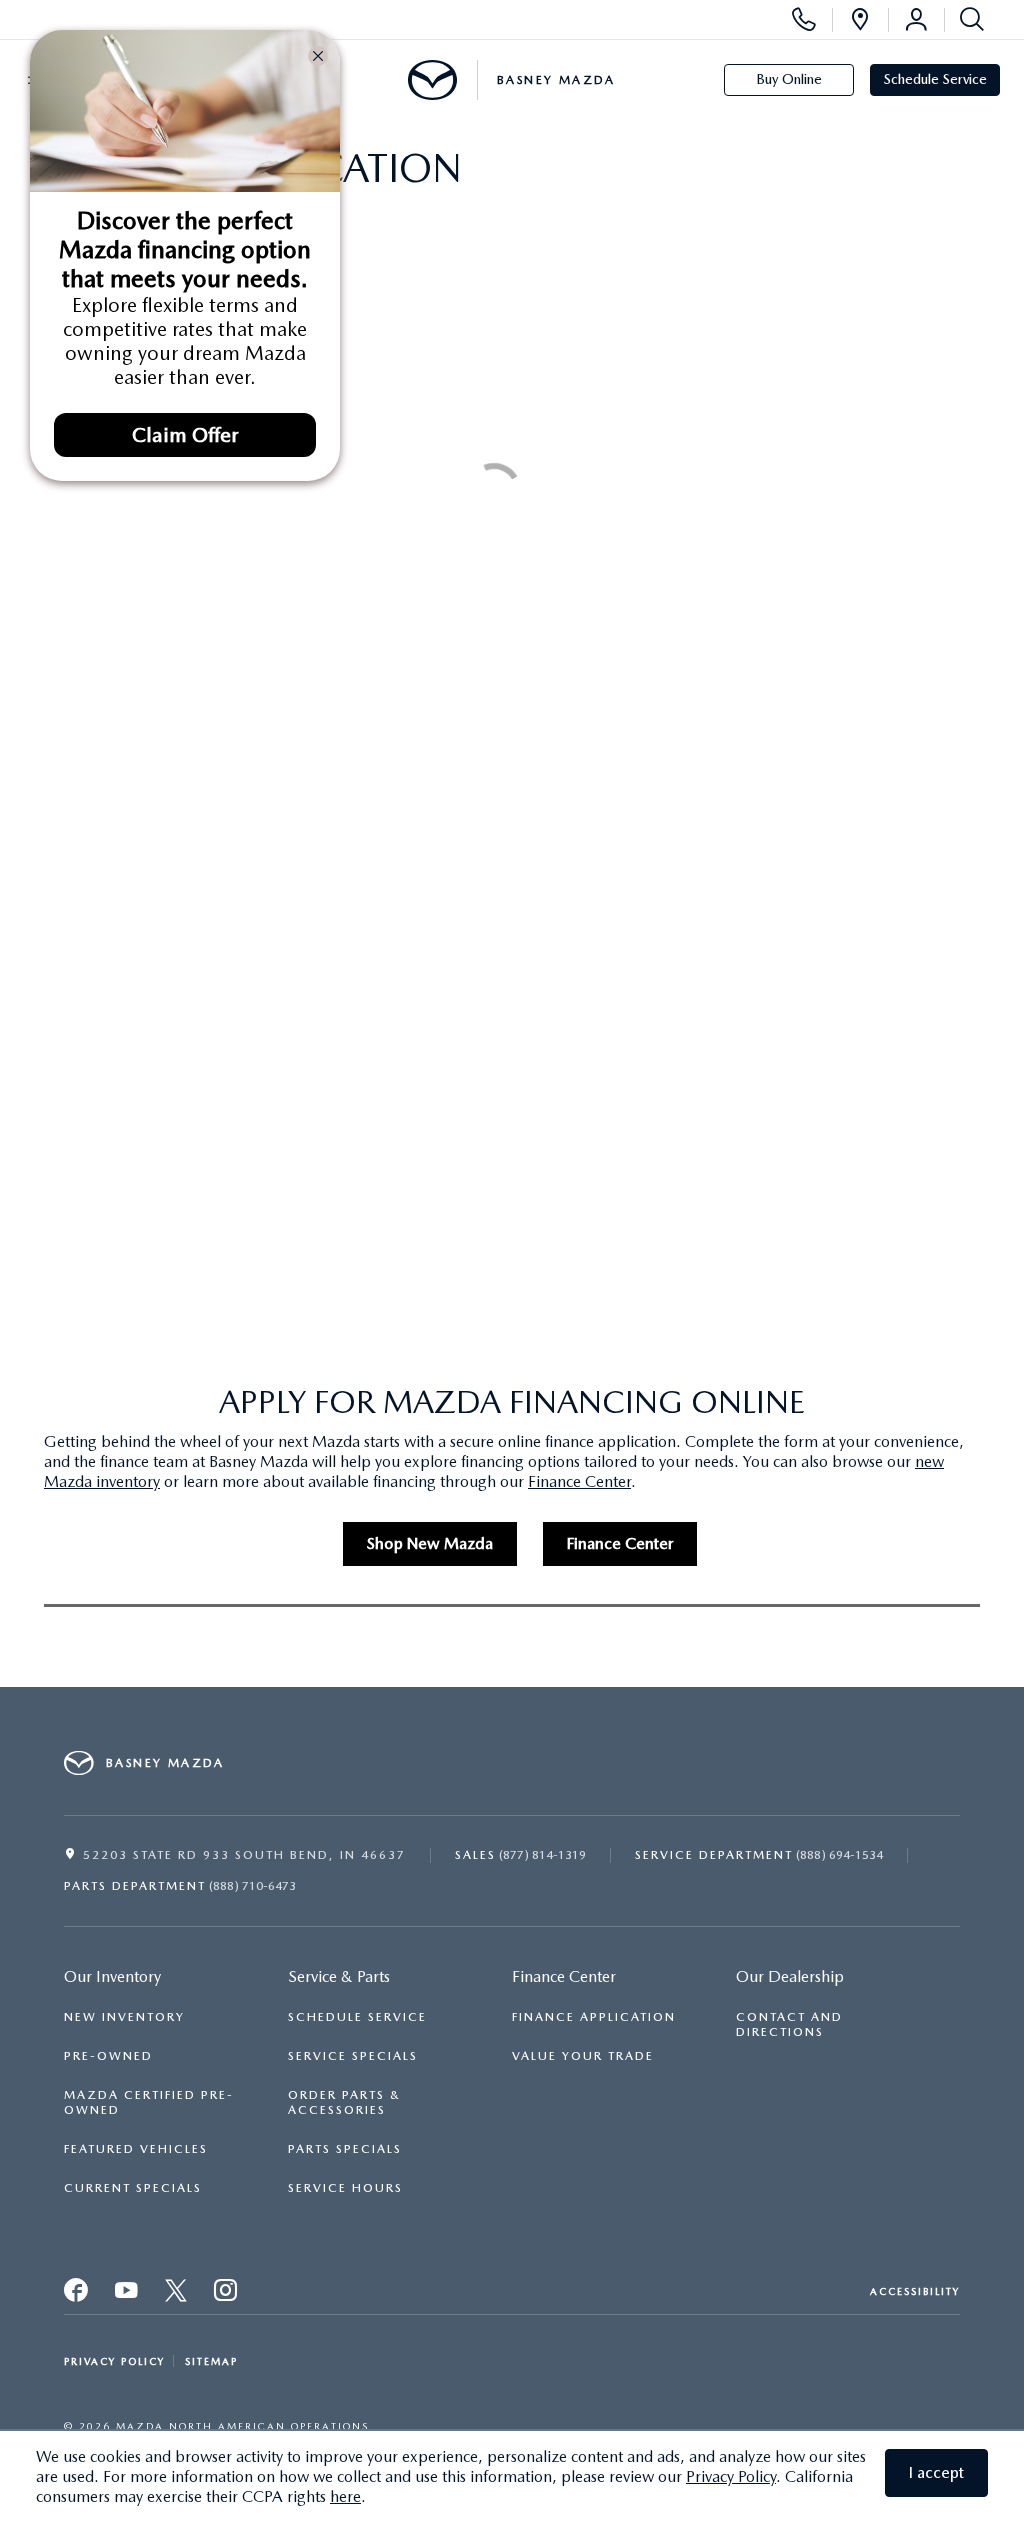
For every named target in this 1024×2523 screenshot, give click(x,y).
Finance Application (594, 2017)
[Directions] (860, 20)
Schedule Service (935, 79)
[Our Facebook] (77, 2295)
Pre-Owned (108, 2056)
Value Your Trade (583, 2056)
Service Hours (345, 2188)
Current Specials (133, 2188)
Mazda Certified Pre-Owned (149, 2102)
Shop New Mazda (430, 1543)
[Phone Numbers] (804, 20)
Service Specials (353, 2056)
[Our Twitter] (127, 2295)
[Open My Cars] (916, 20)
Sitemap (211, 2361)
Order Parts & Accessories (344, 2102)
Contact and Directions (789, 2024)
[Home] (432, 80)
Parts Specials (345, 2149)
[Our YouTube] (177, 2295)
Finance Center (579, 1481)
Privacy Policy (731, 2476)
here (345, 2496)
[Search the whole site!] (968, 20)
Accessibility (915, 2291)
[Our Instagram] (227, 2295)
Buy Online (789, 79)
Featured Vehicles (136, 2149)
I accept (936, 2472)
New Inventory (124, 2017)
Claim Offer (185, 435)
